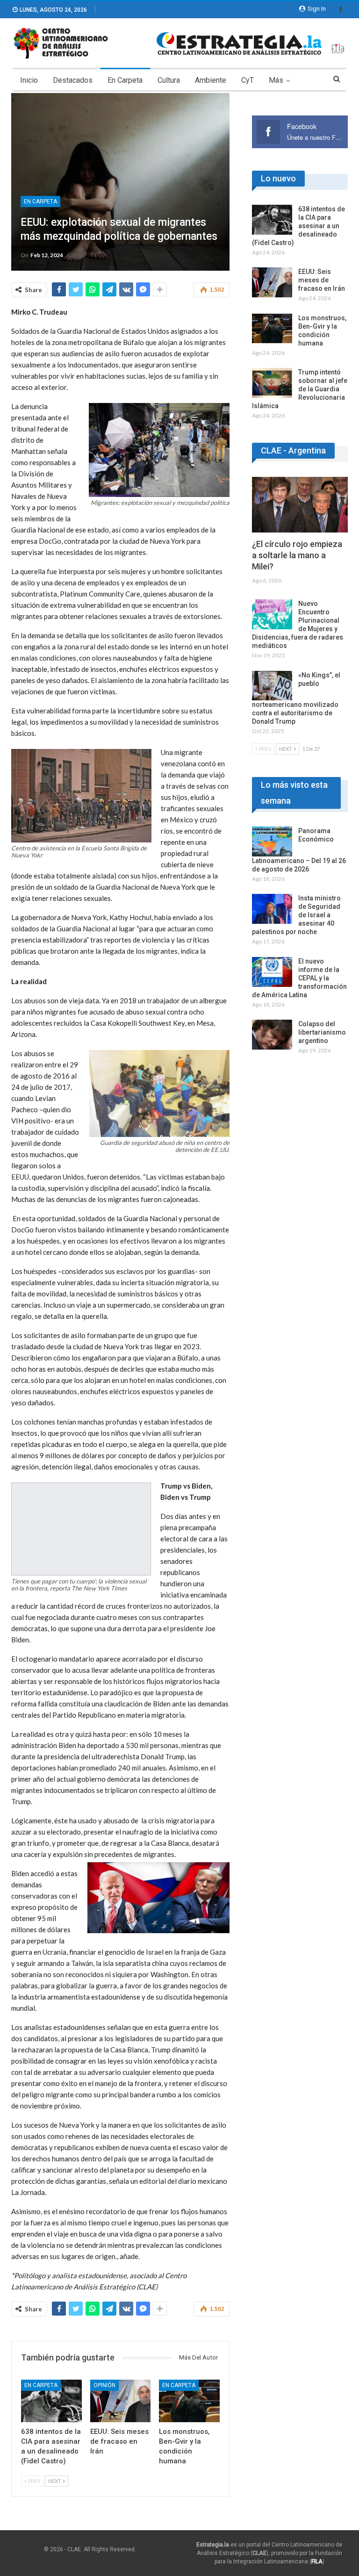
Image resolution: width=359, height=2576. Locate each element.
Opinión (104, 2385)
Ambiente (211, 80)
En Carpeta (125, 80)
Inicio (29, 80)
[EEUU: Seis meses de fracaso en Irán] (121, 2401)
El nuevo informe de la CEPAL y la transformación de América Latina (299, 978)
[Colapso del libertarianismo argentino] (272, 1035)
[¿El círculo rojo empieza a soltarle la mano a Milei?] (300, 505)
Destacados (73, 80)
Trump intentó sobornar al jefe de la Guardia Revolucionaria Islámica (300, 389)
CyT (248, 80)
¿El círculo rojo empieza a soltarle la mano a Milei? (297, 555)
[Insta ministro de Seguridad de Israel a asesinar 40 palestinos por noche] (272, 909)
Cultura (169, 80)
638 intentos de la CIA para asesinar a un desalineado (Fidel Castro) (298, 226)
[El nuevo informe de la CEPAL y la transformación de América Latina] (272, 972)
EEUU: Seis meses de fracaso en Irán (322, 280)
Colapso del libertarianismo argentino (322, 1032)
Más (276, 80)
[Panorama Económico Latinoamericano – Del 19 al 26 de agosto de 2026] (272, 842)
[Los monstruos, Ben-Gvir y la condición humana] (189, 2401)
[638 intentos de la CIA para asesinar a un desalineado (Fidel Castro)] (51, 2401)
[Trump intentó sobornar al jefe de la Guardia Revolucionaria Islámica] (272, 383)
